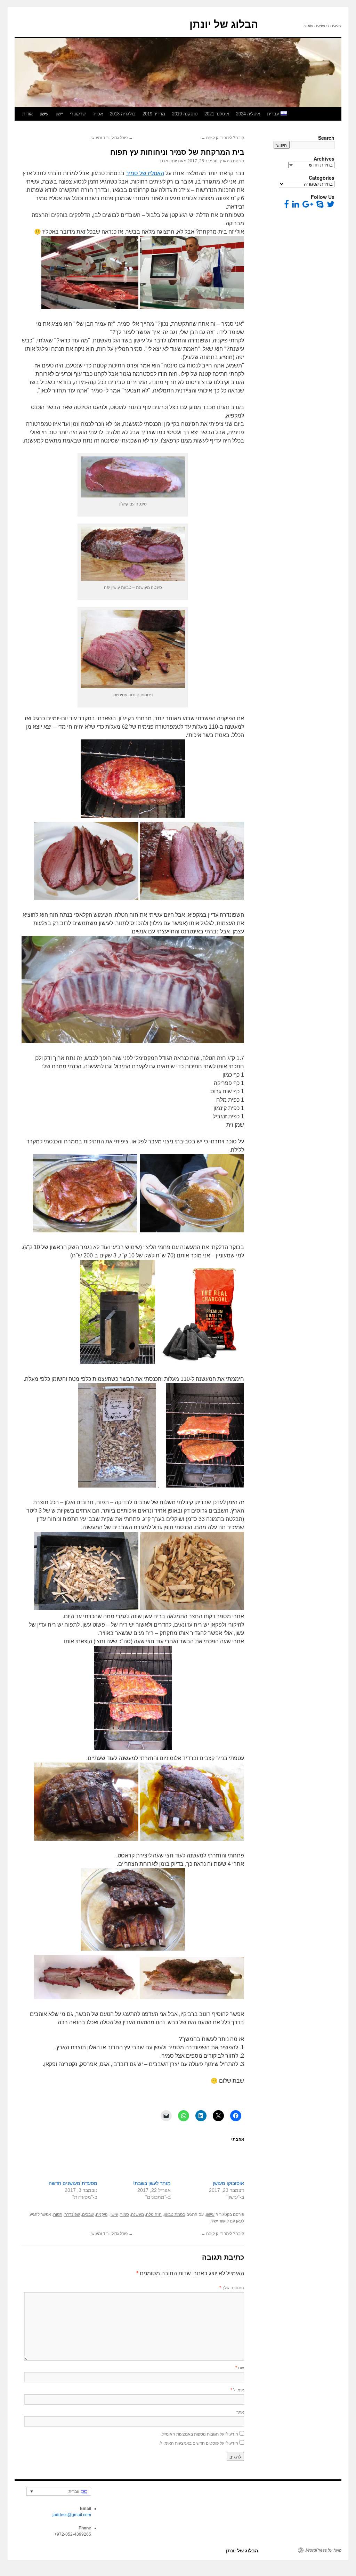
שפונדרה (72, 2214)
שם (240, 2367)
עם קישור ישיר (223, 2221)
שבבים (88, 2214)
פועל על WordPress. (323, 2550)
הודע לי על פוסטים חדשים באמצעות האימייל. (199, 2443)
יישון (59, 114)
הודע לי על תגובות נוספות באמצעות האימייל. (199, 2434)
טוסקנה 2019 (185, 114)
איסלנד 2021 (217, 114)
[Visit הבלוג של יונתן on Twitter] (331, 206)
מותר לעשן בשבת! (152, 2183)
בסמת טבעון (175, 2214)
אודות (27, 114)
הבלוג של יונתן (224, 24)
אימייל (237, 2389)
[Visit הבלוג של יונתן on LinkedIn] (296, 206)
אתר (240, 2412)
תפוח (58, 2214)
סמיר (125, 2214)
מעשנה (137, 2214)
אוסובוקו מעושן (228, 2183)
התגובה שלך (232, 2287)
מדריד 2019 (154, 114)
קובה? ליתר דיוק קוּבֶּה (222, 138)
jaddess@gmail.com (72, 2515)
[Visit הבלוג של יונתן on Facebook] (286, 206)
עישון (44, 114)
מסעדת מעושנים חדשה (73, 2183)
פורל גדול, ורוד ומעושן (112, 138)
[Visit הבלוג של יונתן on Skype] (320, 206)
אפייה (98, 114)
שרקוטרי (78, 114)
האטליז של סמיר (145, 173)
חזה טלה (154, 2214)
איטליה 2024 (248, 114)
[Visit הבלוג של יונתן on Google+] (308, 206)
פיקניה (102, 2214)
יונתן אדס (169, 161)
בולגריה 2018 (123, 114)
